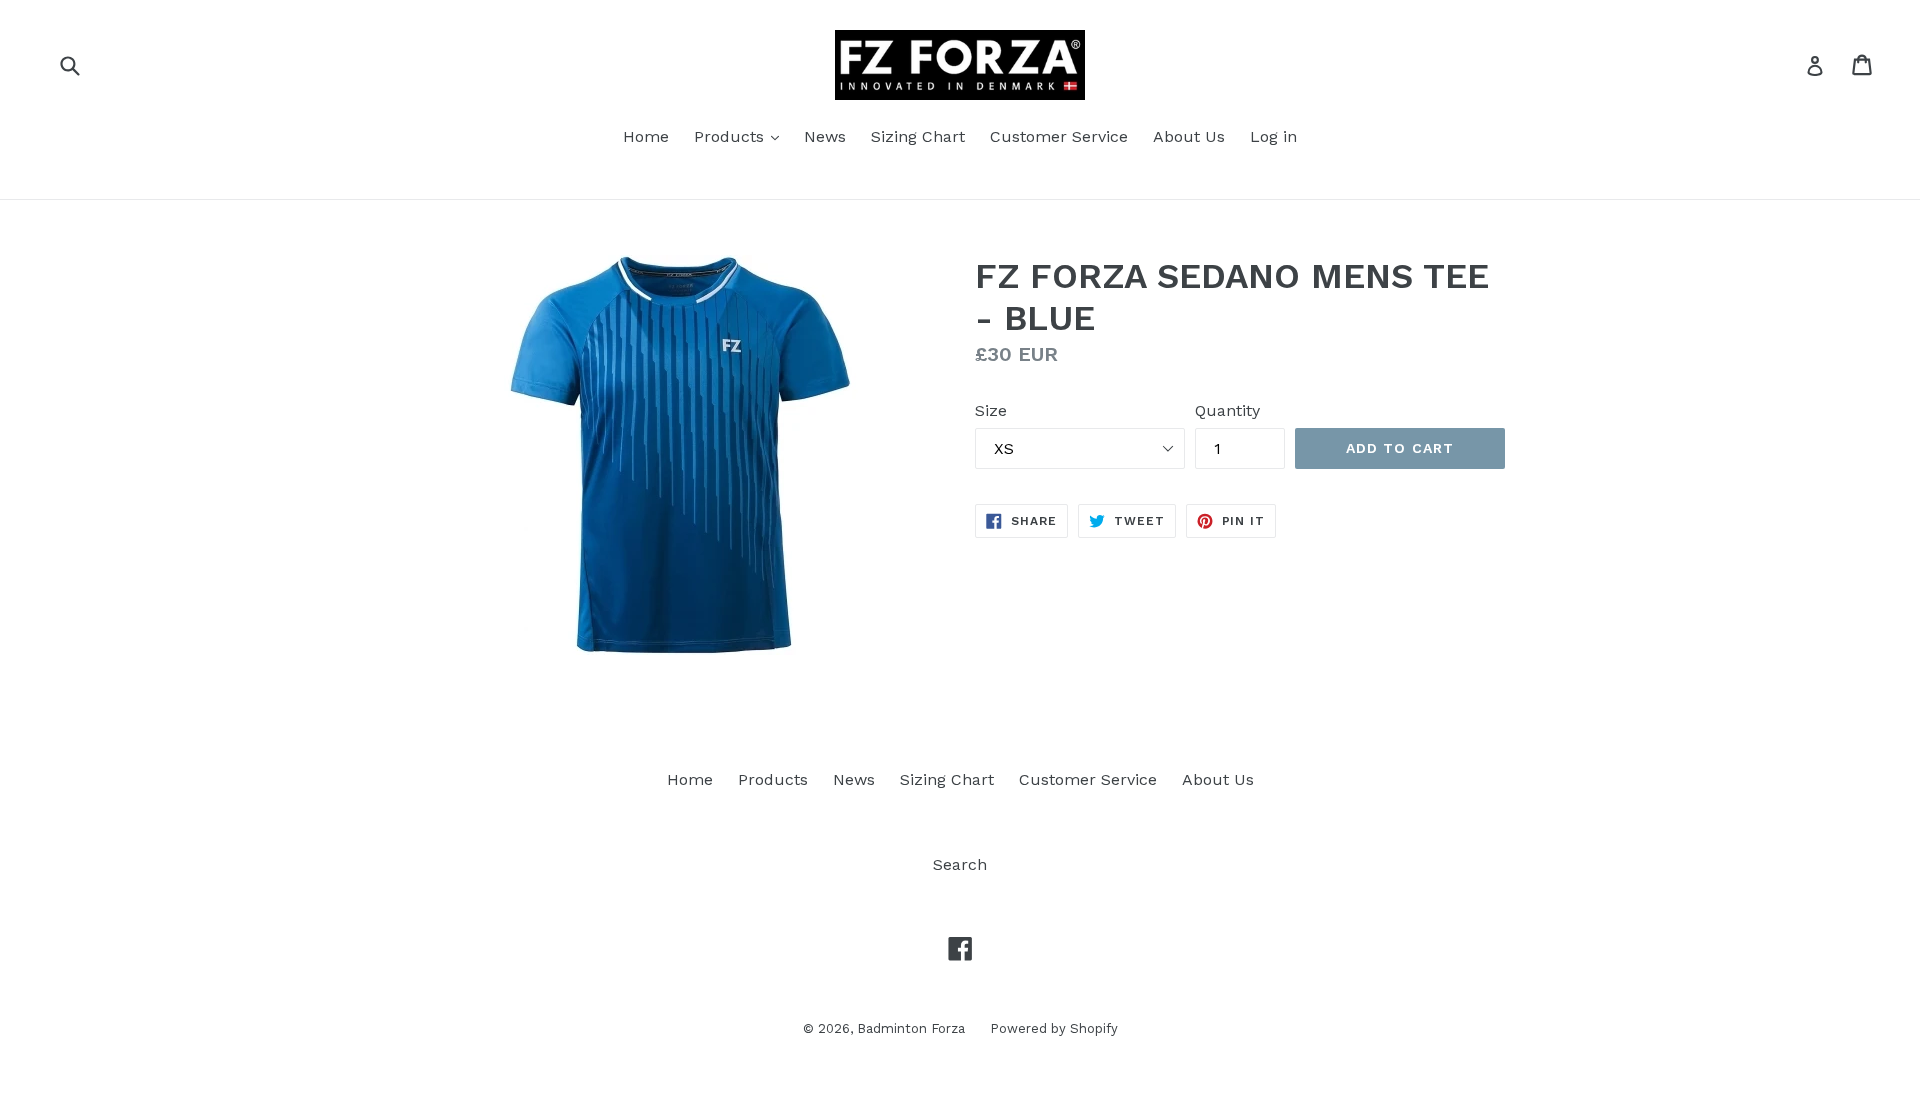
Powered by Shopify (1054, 1028)
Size (991, 410)
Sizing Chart (918, 136)
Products (731, 136)
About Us (1189, 136)
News (825, 136)
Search (960, 864)
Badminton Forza (911, 1028)
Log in (1273, 136)
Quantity (1227, 410)
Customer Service (1059, 136)
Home (646, 136)
